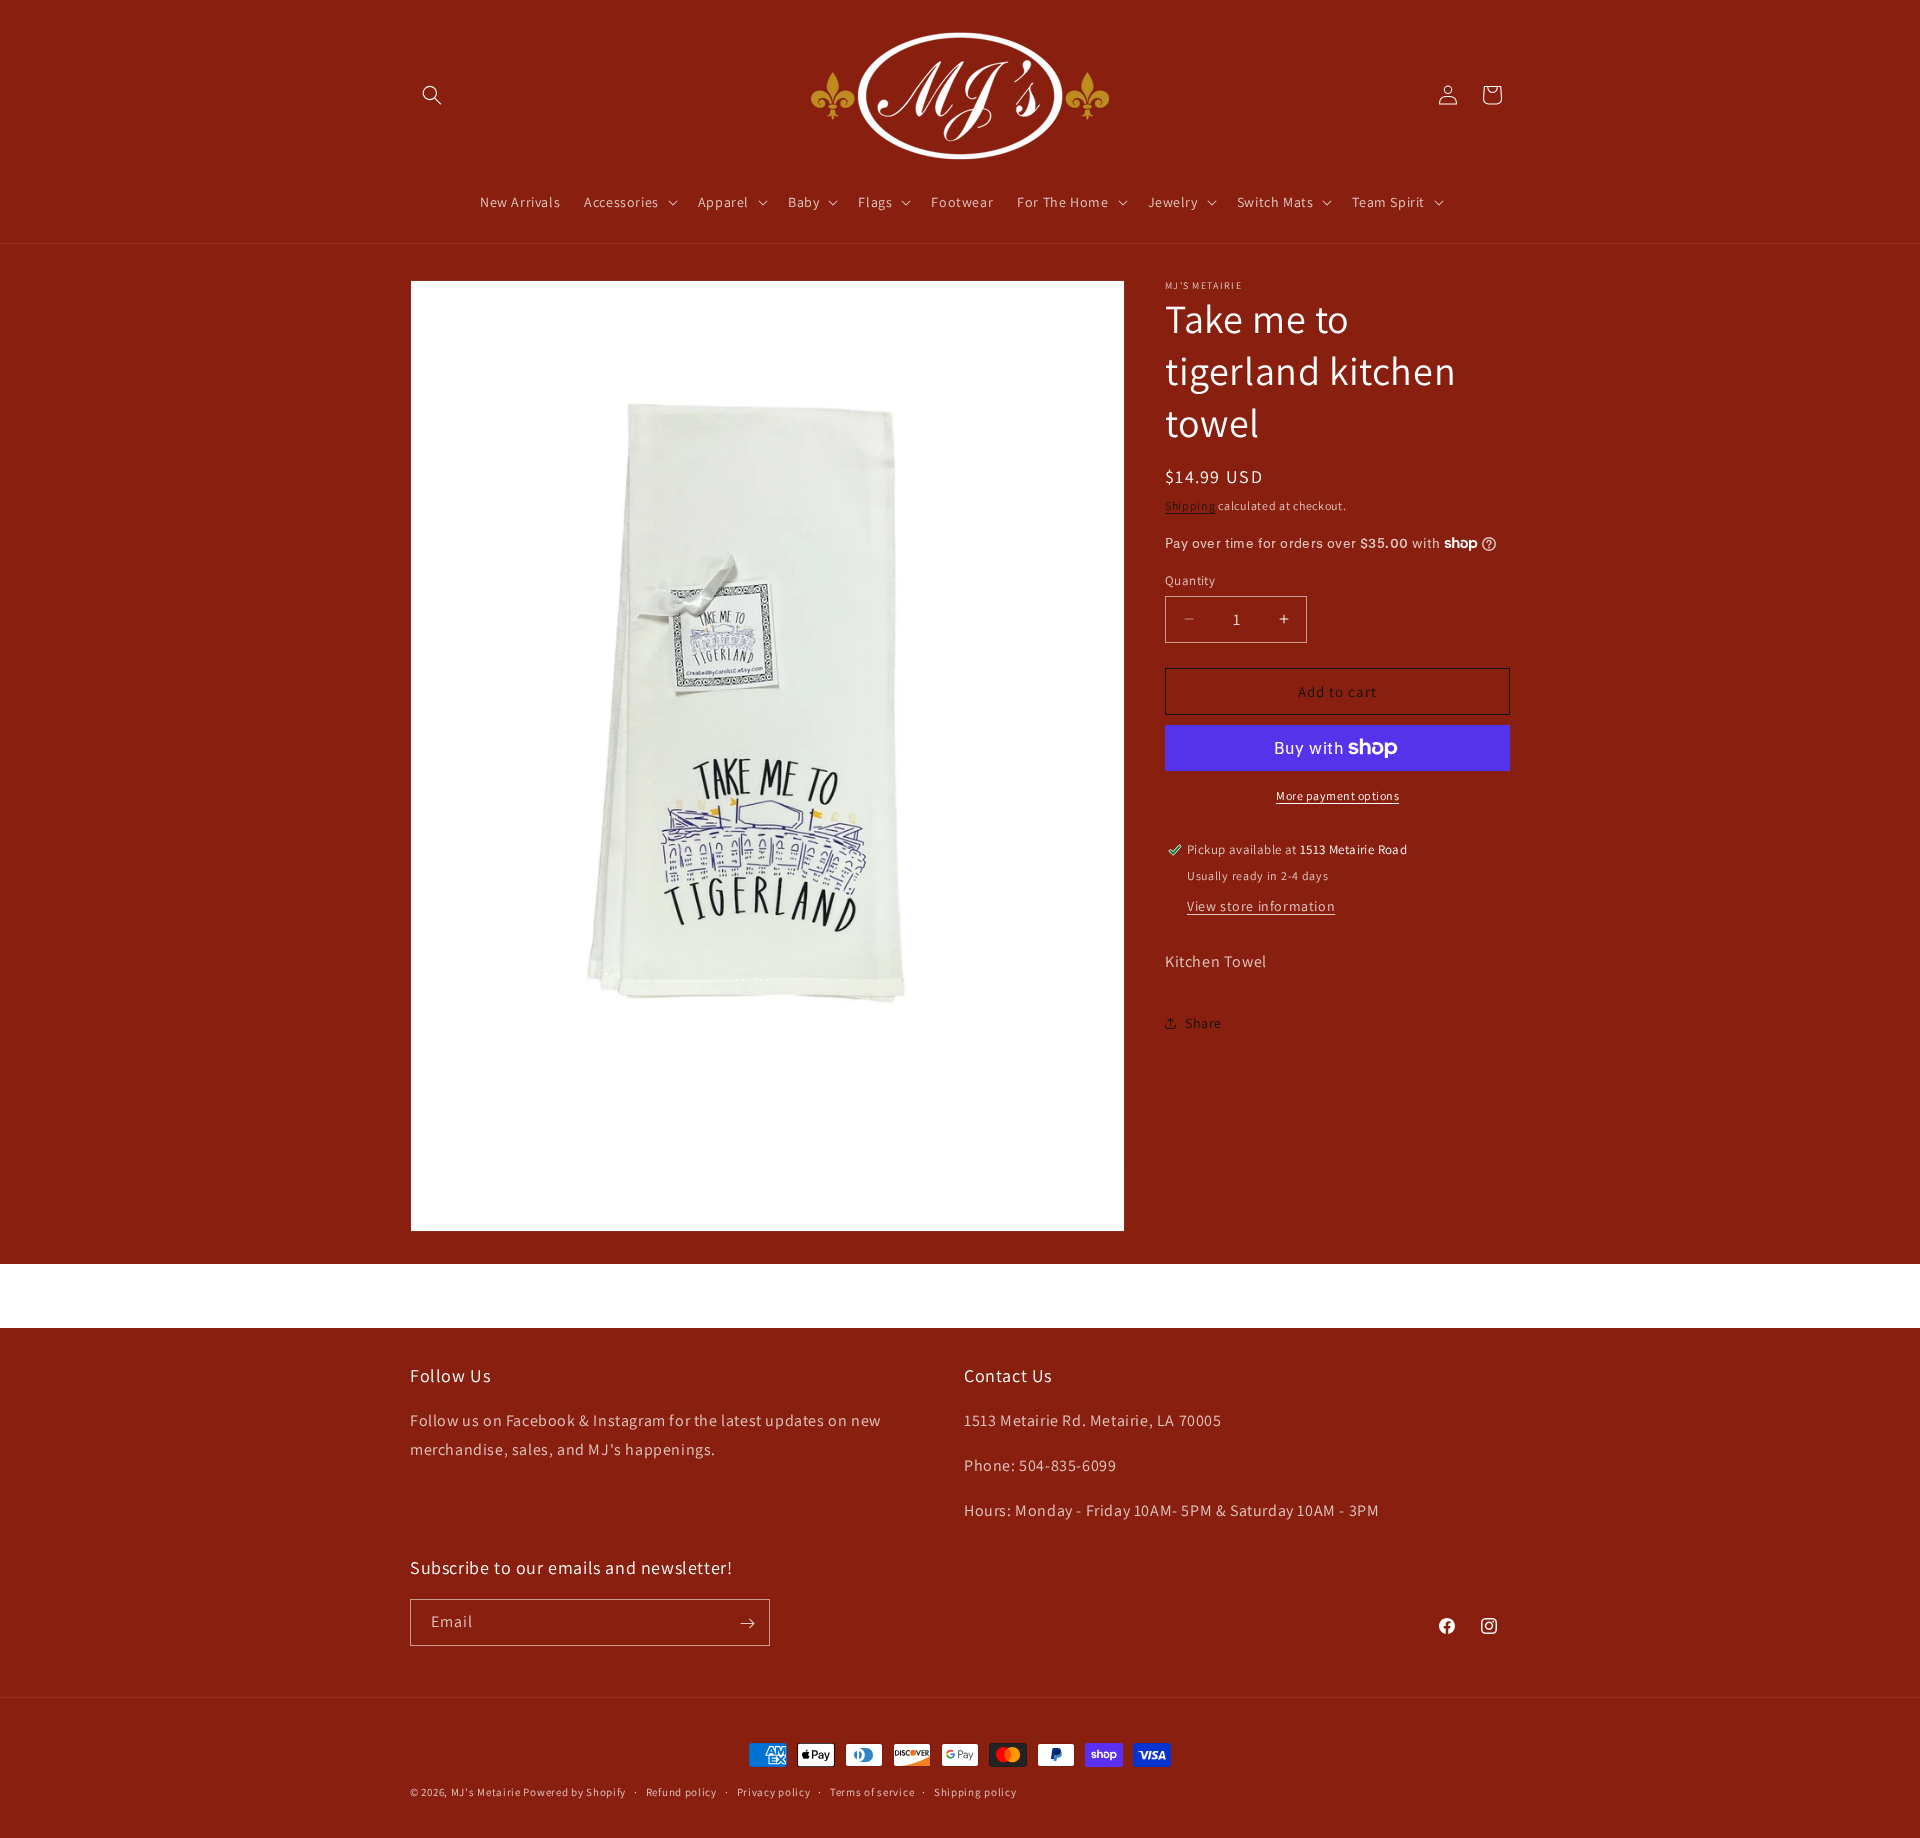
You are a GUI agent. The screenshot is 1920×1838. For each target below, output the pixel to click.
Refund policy (681, 1791)
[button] (432, 95)
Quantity (1190, 579)
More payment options (1337, 795)
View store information (1261, 906)
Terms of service (872, 1791)
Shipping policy (975, 1791)
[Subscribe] (747, 1623)
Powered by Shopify (574, 1792)
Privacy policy (774, 1791)
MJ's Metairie (486, 1792)
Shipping (1190, 505)
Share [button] (1203, 1023)
